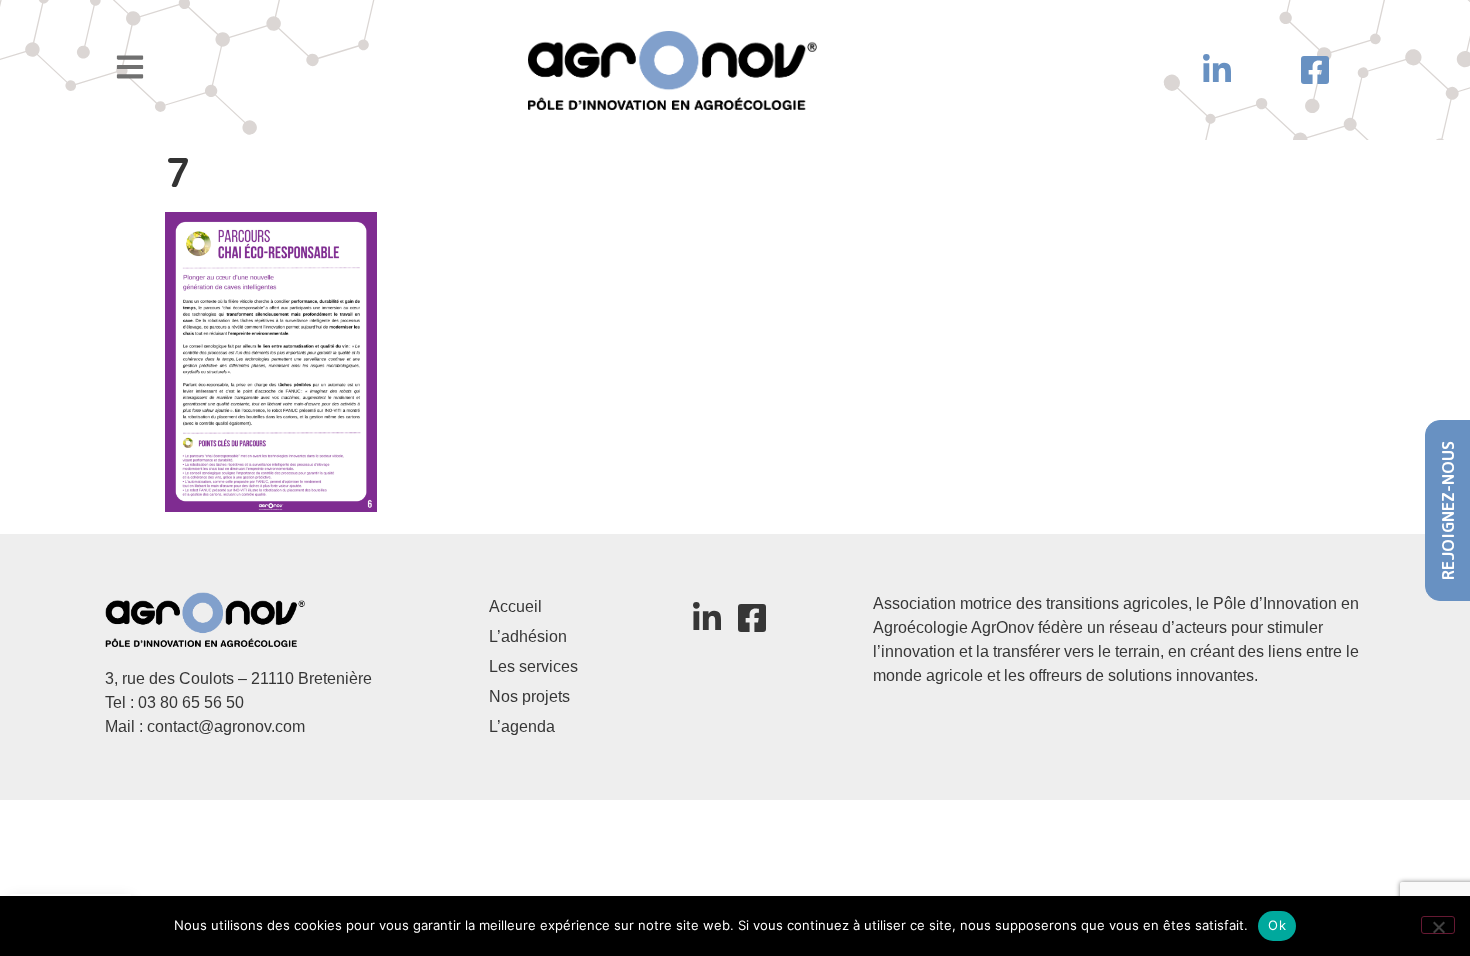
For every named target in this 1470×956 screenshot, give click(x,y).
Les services (533, 666)
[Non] (1438, 925)
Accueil (515, 606)
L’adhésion (528, 636)
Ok (1277, 925)
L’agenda (522, 726)
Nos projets (529, 696)
